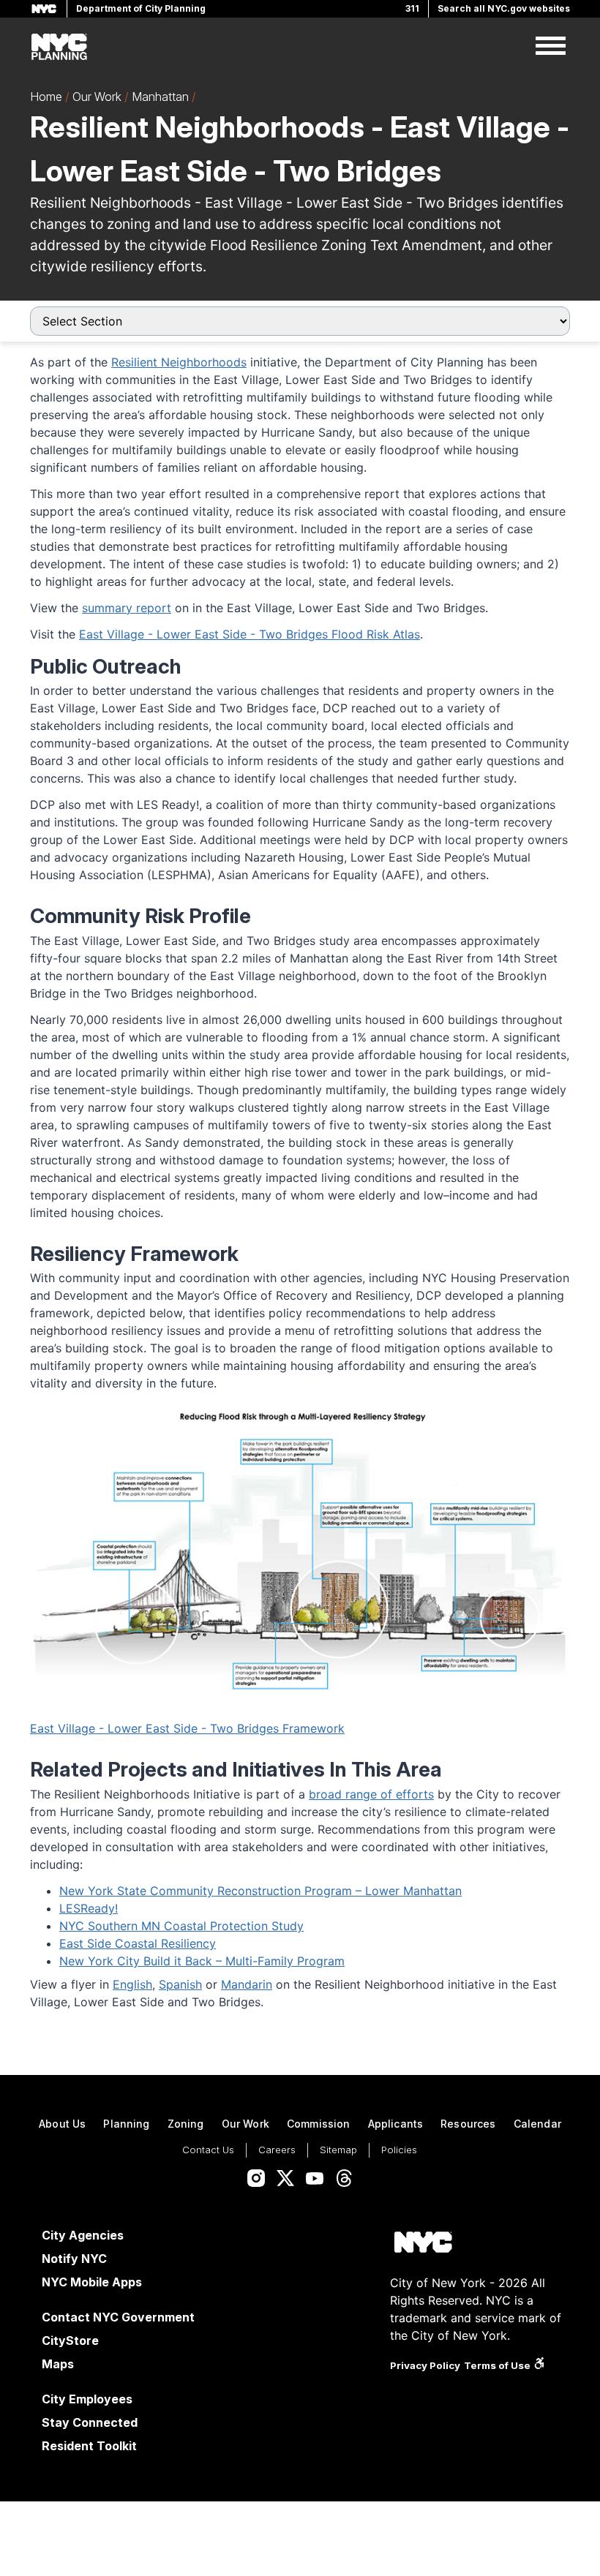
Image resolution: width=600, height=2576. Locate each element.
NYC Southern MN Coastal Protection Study (181, 1926)
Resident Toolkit (89, 2446)
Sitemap (338, 2150)
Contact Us (208, 2150)
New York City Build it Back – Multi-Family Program (202, 1961)
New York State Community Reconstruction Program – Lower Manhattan (260, 1891)
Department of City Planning (141, 8)
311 (412, 8)
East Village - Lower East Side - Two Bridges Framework (187, 1728)
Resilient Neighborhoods (179, 362)
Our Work (97, 97)
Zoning (186, 2124)
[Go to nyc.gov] (423, 2244)
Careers (277, 2150)
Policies (399, 2150)
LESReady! (89, 1908)
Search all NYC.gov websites (504, 8)
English (132, 1984)
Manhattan (160, 97)
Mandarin (247, 1984)
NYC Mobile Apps (92, 2282)
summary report (127, 608)
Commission (319, 2124)
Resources (468, 2124)
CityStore (70, 2340)
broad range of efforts (371, 1794)
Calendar (537, 2124)
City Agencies (83, 2235)
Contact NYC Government (118, 2317)
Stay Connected (90, 2422)
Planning (126, 2124)
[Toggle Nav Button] (551, 47)
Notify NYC (74, 2259)
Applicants (396, 2124)
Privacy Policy (425, 2365)
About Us (62, 2124)
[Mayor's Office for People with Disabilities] (539, 2365)
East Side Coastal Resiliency (138, 1943)
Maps (58, 2364)
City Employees (87, 2399)
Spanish (180, 1984)
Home (46, 97)
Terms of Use (497, 2365)
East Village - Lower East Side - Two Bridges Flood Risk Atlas (250, 634)
